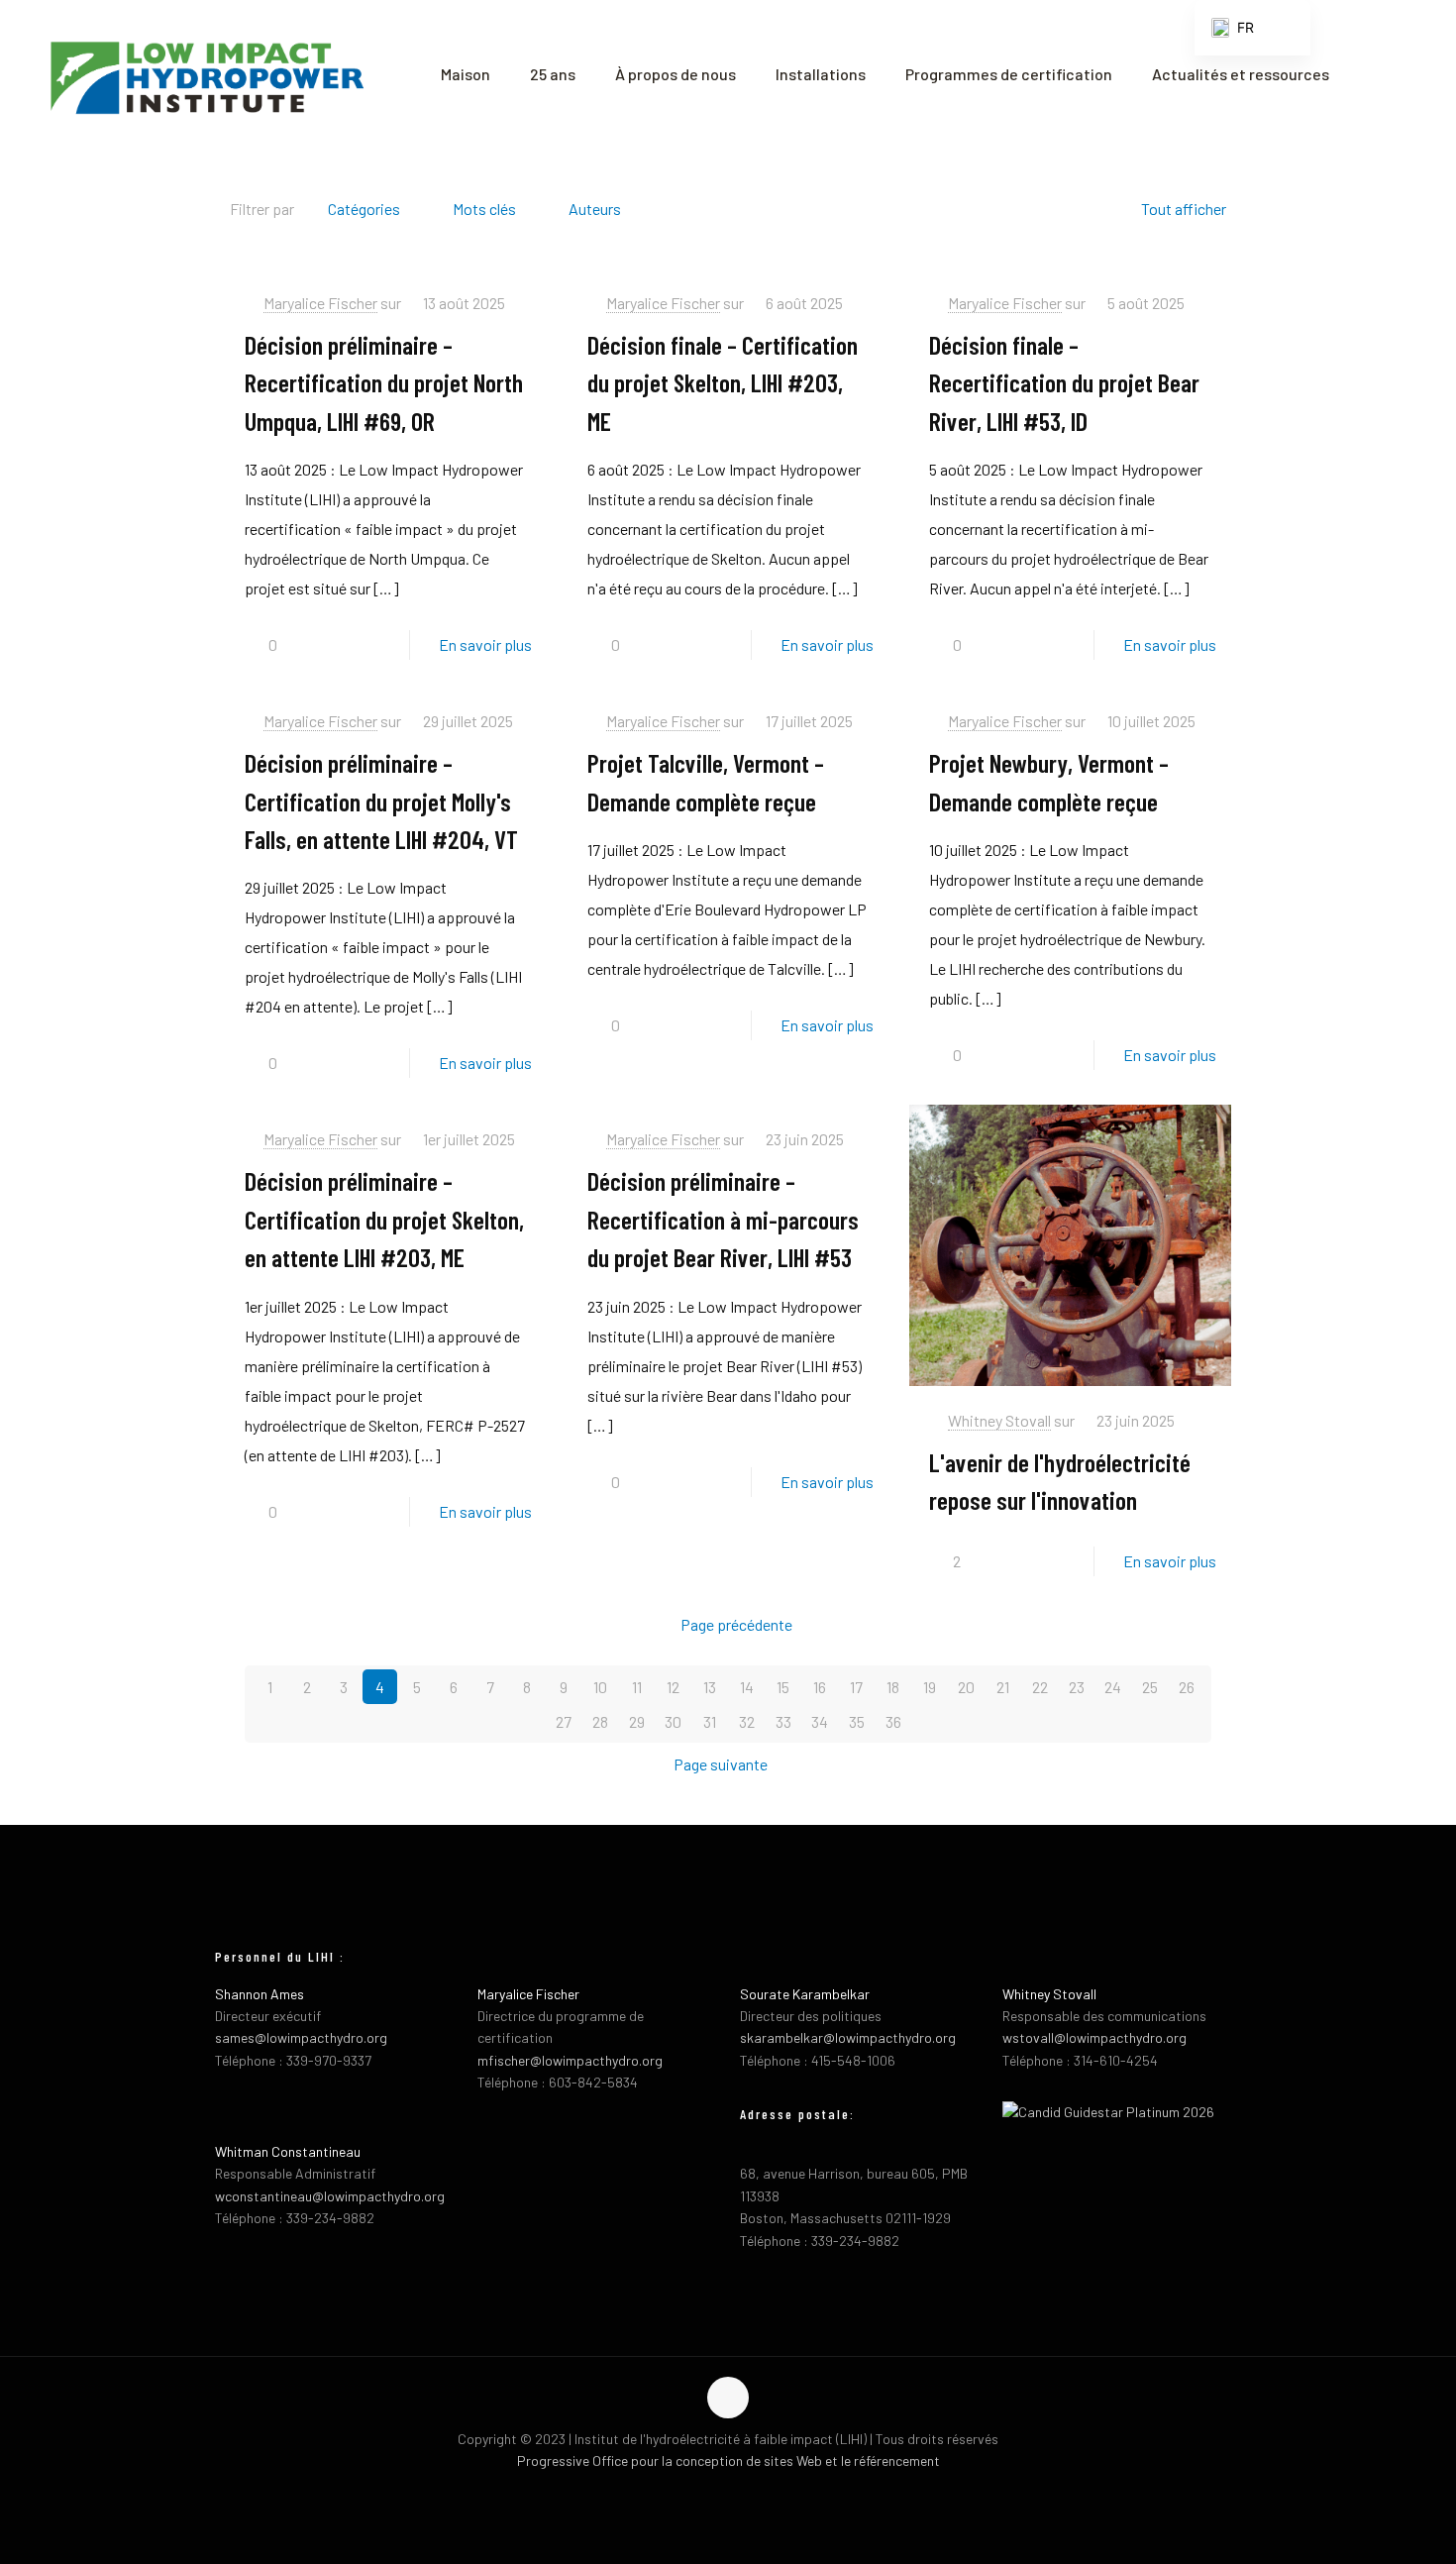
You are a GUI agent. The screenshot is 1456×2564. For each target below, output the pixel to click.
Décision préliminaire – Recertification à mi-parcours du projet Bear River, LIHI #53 (723, 1219)
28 (600, 1721)
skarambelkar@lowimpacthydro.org (848, 2037)
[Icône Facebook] (708, 2493)
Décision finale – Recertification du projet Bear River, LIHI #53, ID (1064, 382)
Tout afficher (1184, 209)
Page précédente (736, 1624)
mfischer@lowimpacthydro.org (570, 2060)
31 (710, 1721)
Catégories (364, 209)
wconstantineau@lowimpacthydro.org (330, 2196)
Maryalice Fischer (320, 303)
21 (1003, 1687)
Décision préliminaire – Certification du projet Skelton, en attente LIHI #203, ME (384, 1219)
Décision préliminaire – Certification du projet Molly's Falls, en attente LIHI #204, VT (381, 801)
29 (637, 1721)
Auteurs (595, 209)
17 (856, 1687)
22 (1040, 1687)
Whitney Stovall (999, 1420)
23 (1077, 1687)
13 (710, 1687)
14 (747, 1687)
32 (747, 1721)
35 (857, 1721)
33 (783, 1721)
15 (783, 1687)
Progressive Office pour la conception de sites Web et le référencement (728, 2460)
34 (820, 1721)
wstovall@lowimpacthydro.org (1094, 2037)
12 (673, 1687)
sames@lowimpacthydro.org (301, 2037)
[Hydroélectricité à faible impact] (206, 74)
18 (893, 1687)
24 (1113, 1687)
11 (637, 1687)
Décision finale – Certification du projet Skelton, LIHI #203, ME (723, 382)
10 (600, 1687)
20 (966, 1687)
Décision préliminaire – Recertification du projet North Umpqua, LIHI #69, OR (384, 382)
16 (820, 1687)
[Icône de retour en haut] (728, 2398)
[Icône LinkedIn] (749, 2493)
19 (930, 1687)
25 (1150, 1687)
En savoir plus (485, 644)
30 (673, 1721)
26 (1187, 1687)
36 (893, 1721)
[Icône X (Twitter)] (728, 2493)
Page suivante (721, 1764)
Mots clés (484, 209)
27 (564, 1721)
